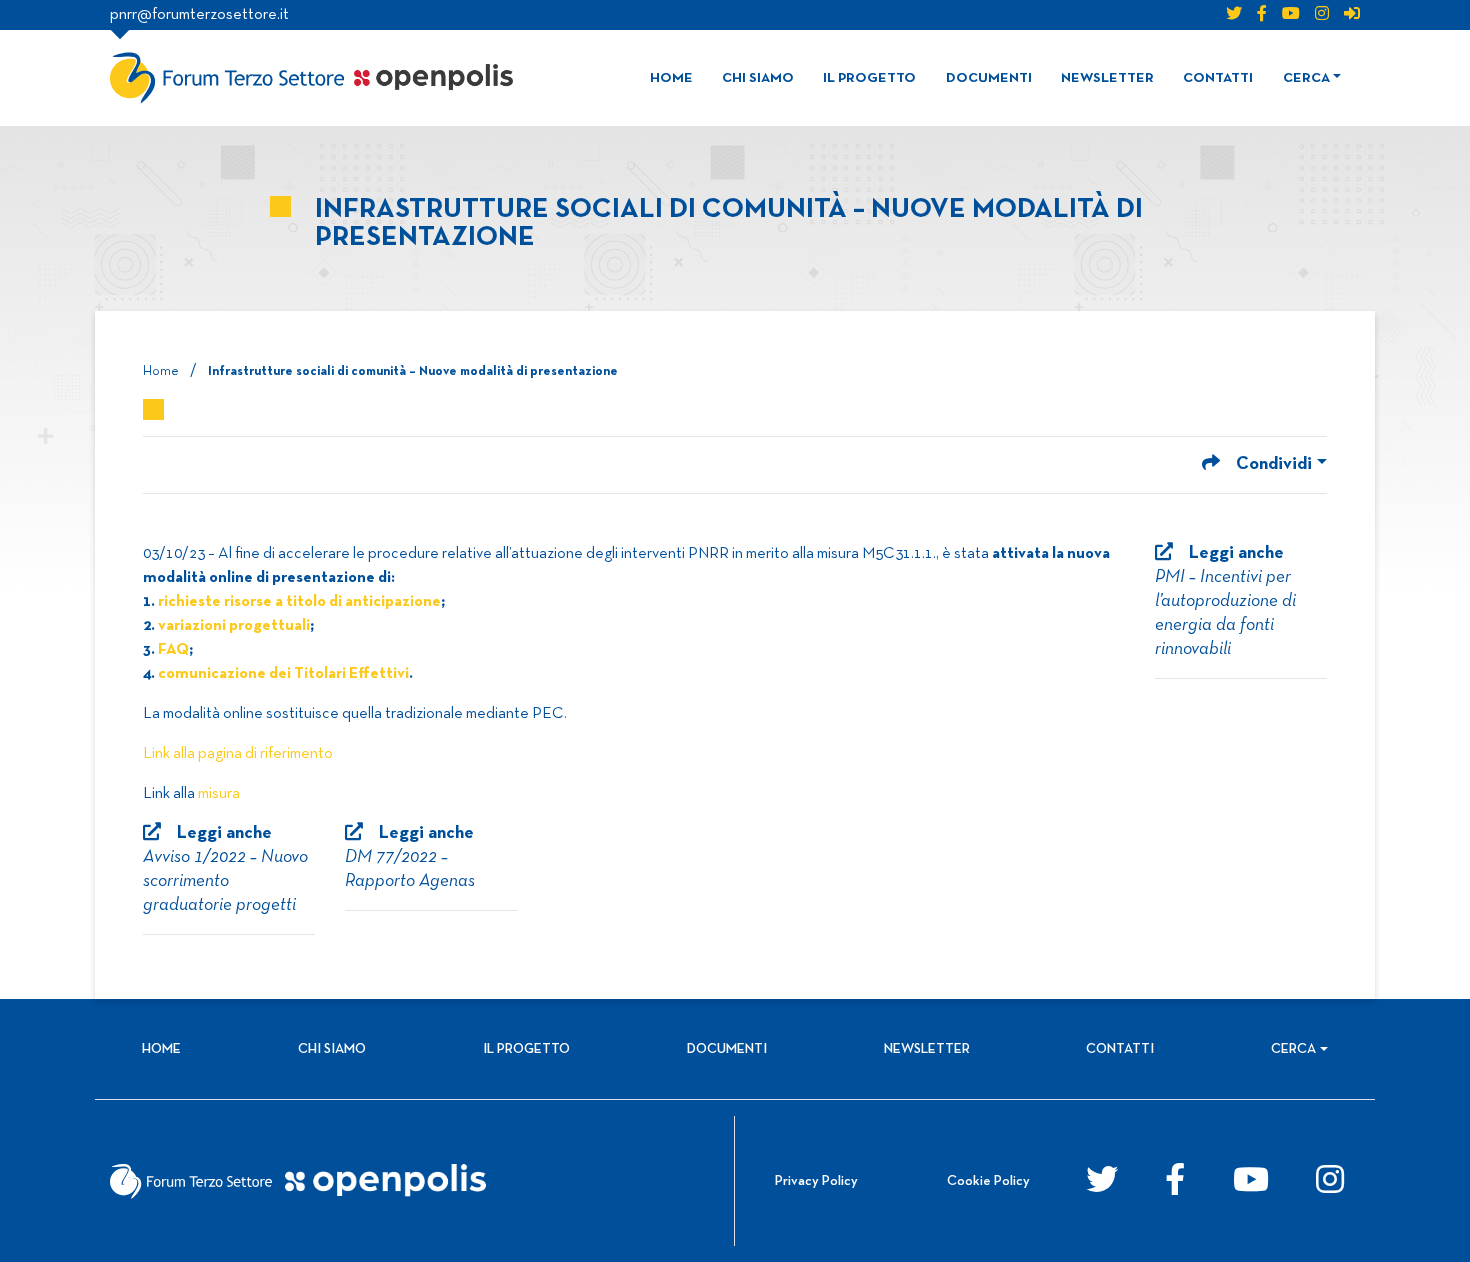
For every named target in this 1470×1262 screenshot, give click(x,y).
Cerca (1306, 78)
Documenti (989, 78)
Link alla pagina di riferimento (238, 754)
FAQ (173, 650)
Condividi (1274, 464)
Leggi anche (1225, 601)
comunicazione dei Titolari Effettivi (283, 674)
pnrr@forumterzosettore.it (199, 15)
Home (671, 78)
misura (219, 794)
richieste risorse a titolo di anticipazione (299, 602)
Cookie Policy (988, 1181)
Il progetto (869, 78)
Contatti (1218, 78)
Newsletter (1107, 78)
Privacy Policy (816, 1181)
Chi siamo (758, 78)
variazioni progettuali (234, 626)
